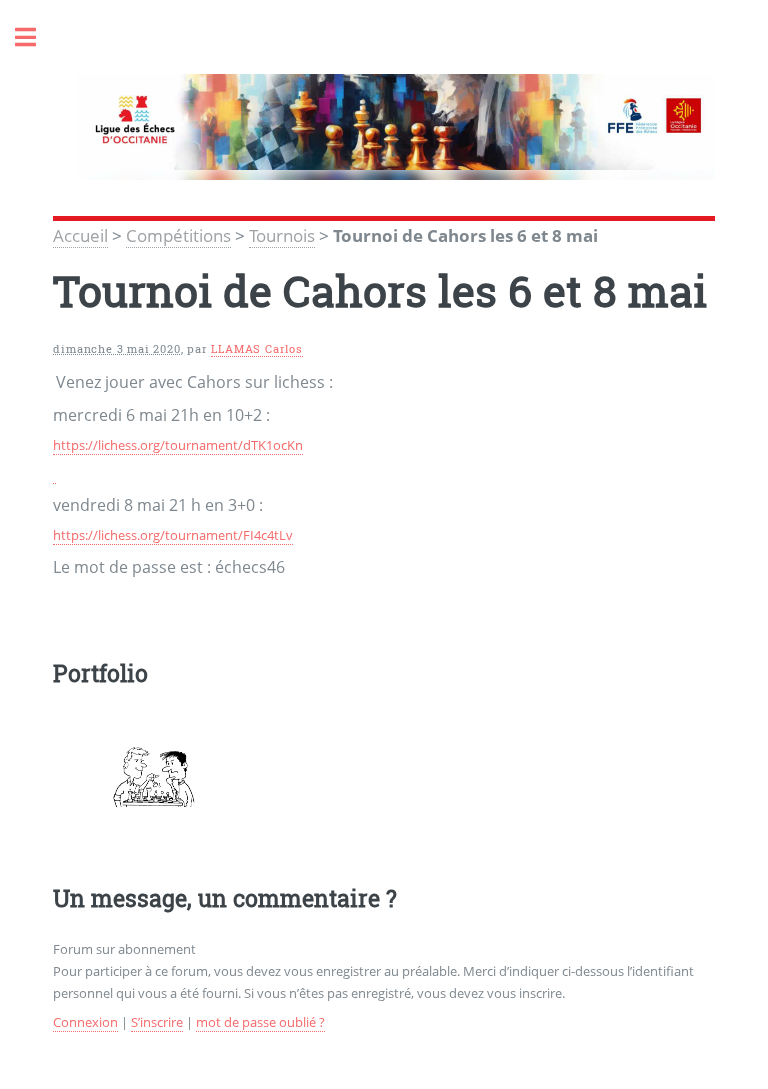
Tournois (282, 235)
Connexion (85, 1022)
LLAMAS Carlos (256, 349)
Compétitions (178, 235)
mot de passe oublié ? (260, 1022)
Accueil (80, 235)
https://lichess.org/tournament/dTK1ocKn (178, 445)
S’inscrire (157, 1022)
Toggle (36, 37)
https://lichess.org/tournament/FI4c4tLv (173, 535)
